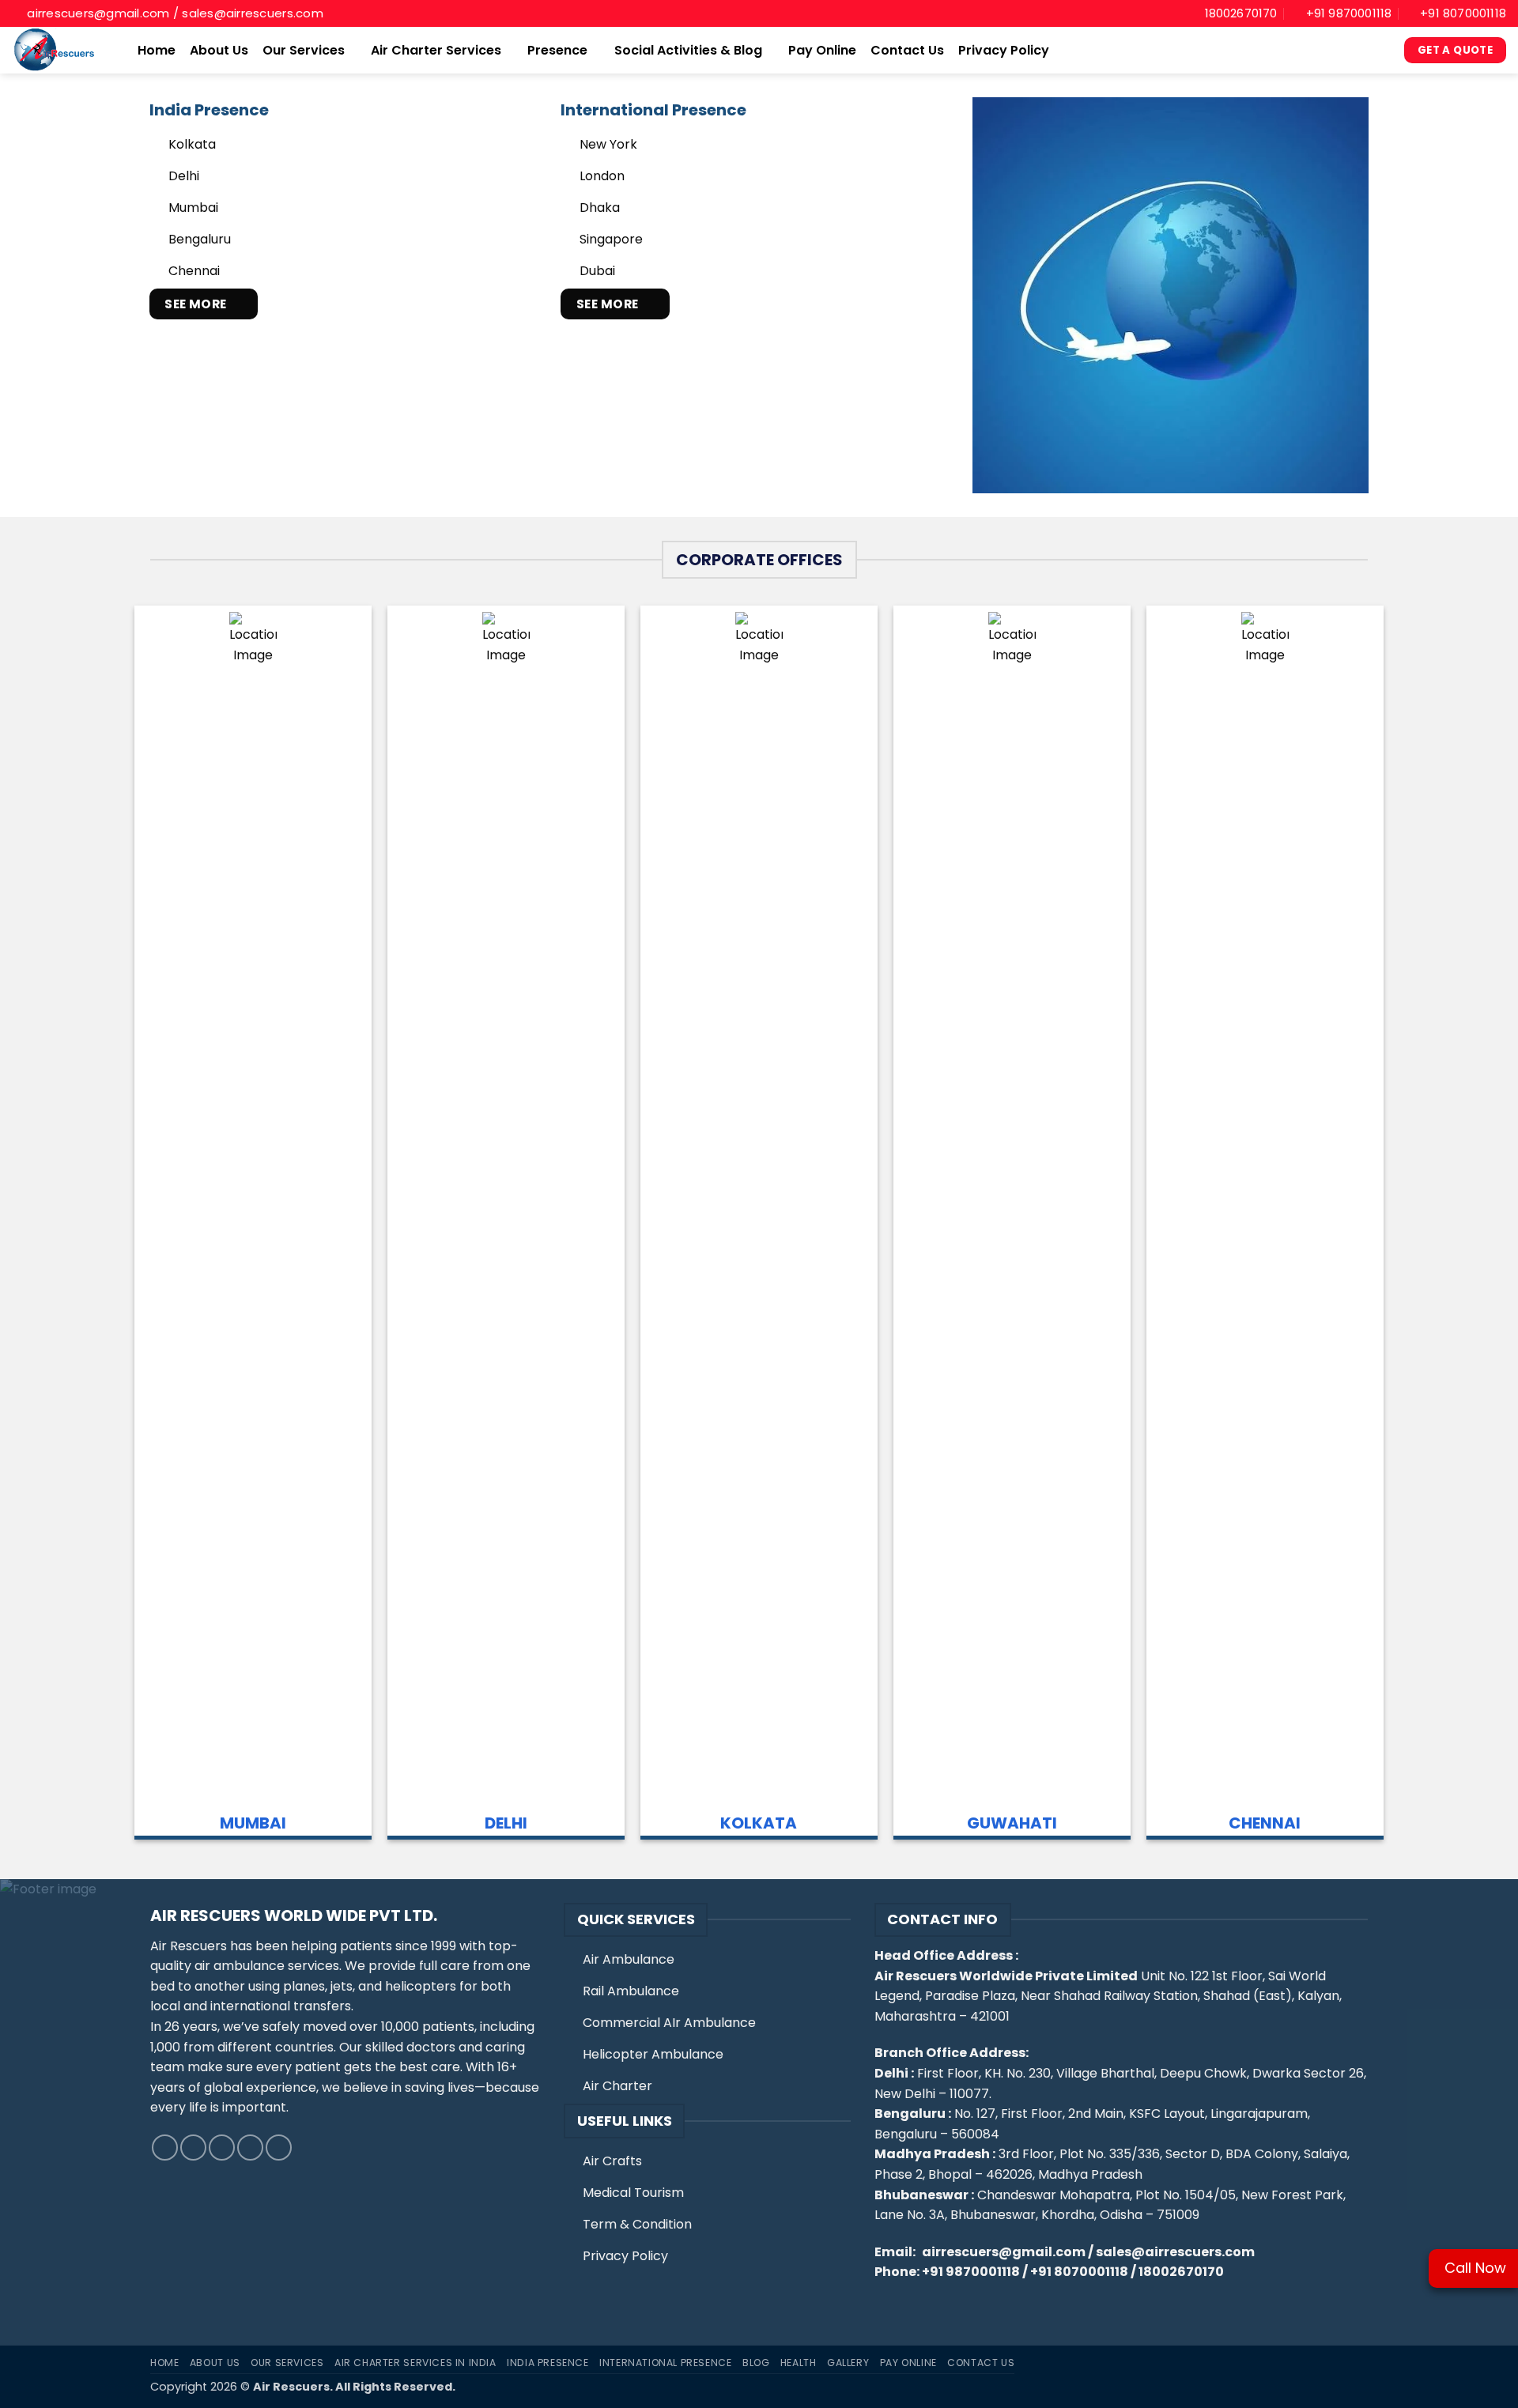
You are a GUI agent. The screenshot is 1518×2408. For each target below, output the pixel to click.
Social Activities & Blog (688, 50)
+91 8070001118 (1079, 2272)
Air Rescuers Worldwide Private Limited (1006, 1976)
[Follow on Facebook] (165, 2148)
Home (157, 50)
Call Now (1475, 2268)
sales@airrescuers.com (1175, 2252)
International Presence (665, 2363)
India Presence (548, 2363)
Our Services (304, 50)
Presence (557, 50)
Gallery (848, 2363)
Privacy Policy (1004, 50)
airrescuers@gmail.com (1004, 2252)
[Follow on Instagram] (193, 2148)
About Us (219, 50)
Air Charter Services (436, 50)
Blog (756, 2363)
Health (799, 2363)
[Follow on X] (222, 2148)
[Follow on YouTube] (279, 2148)
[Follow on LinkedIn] (250, 2148)
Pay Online (822, 50)
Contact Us (907, 50)
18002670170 (1181, 2272)
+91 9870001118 (971, 2272)
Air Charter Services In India (415, 2363)
